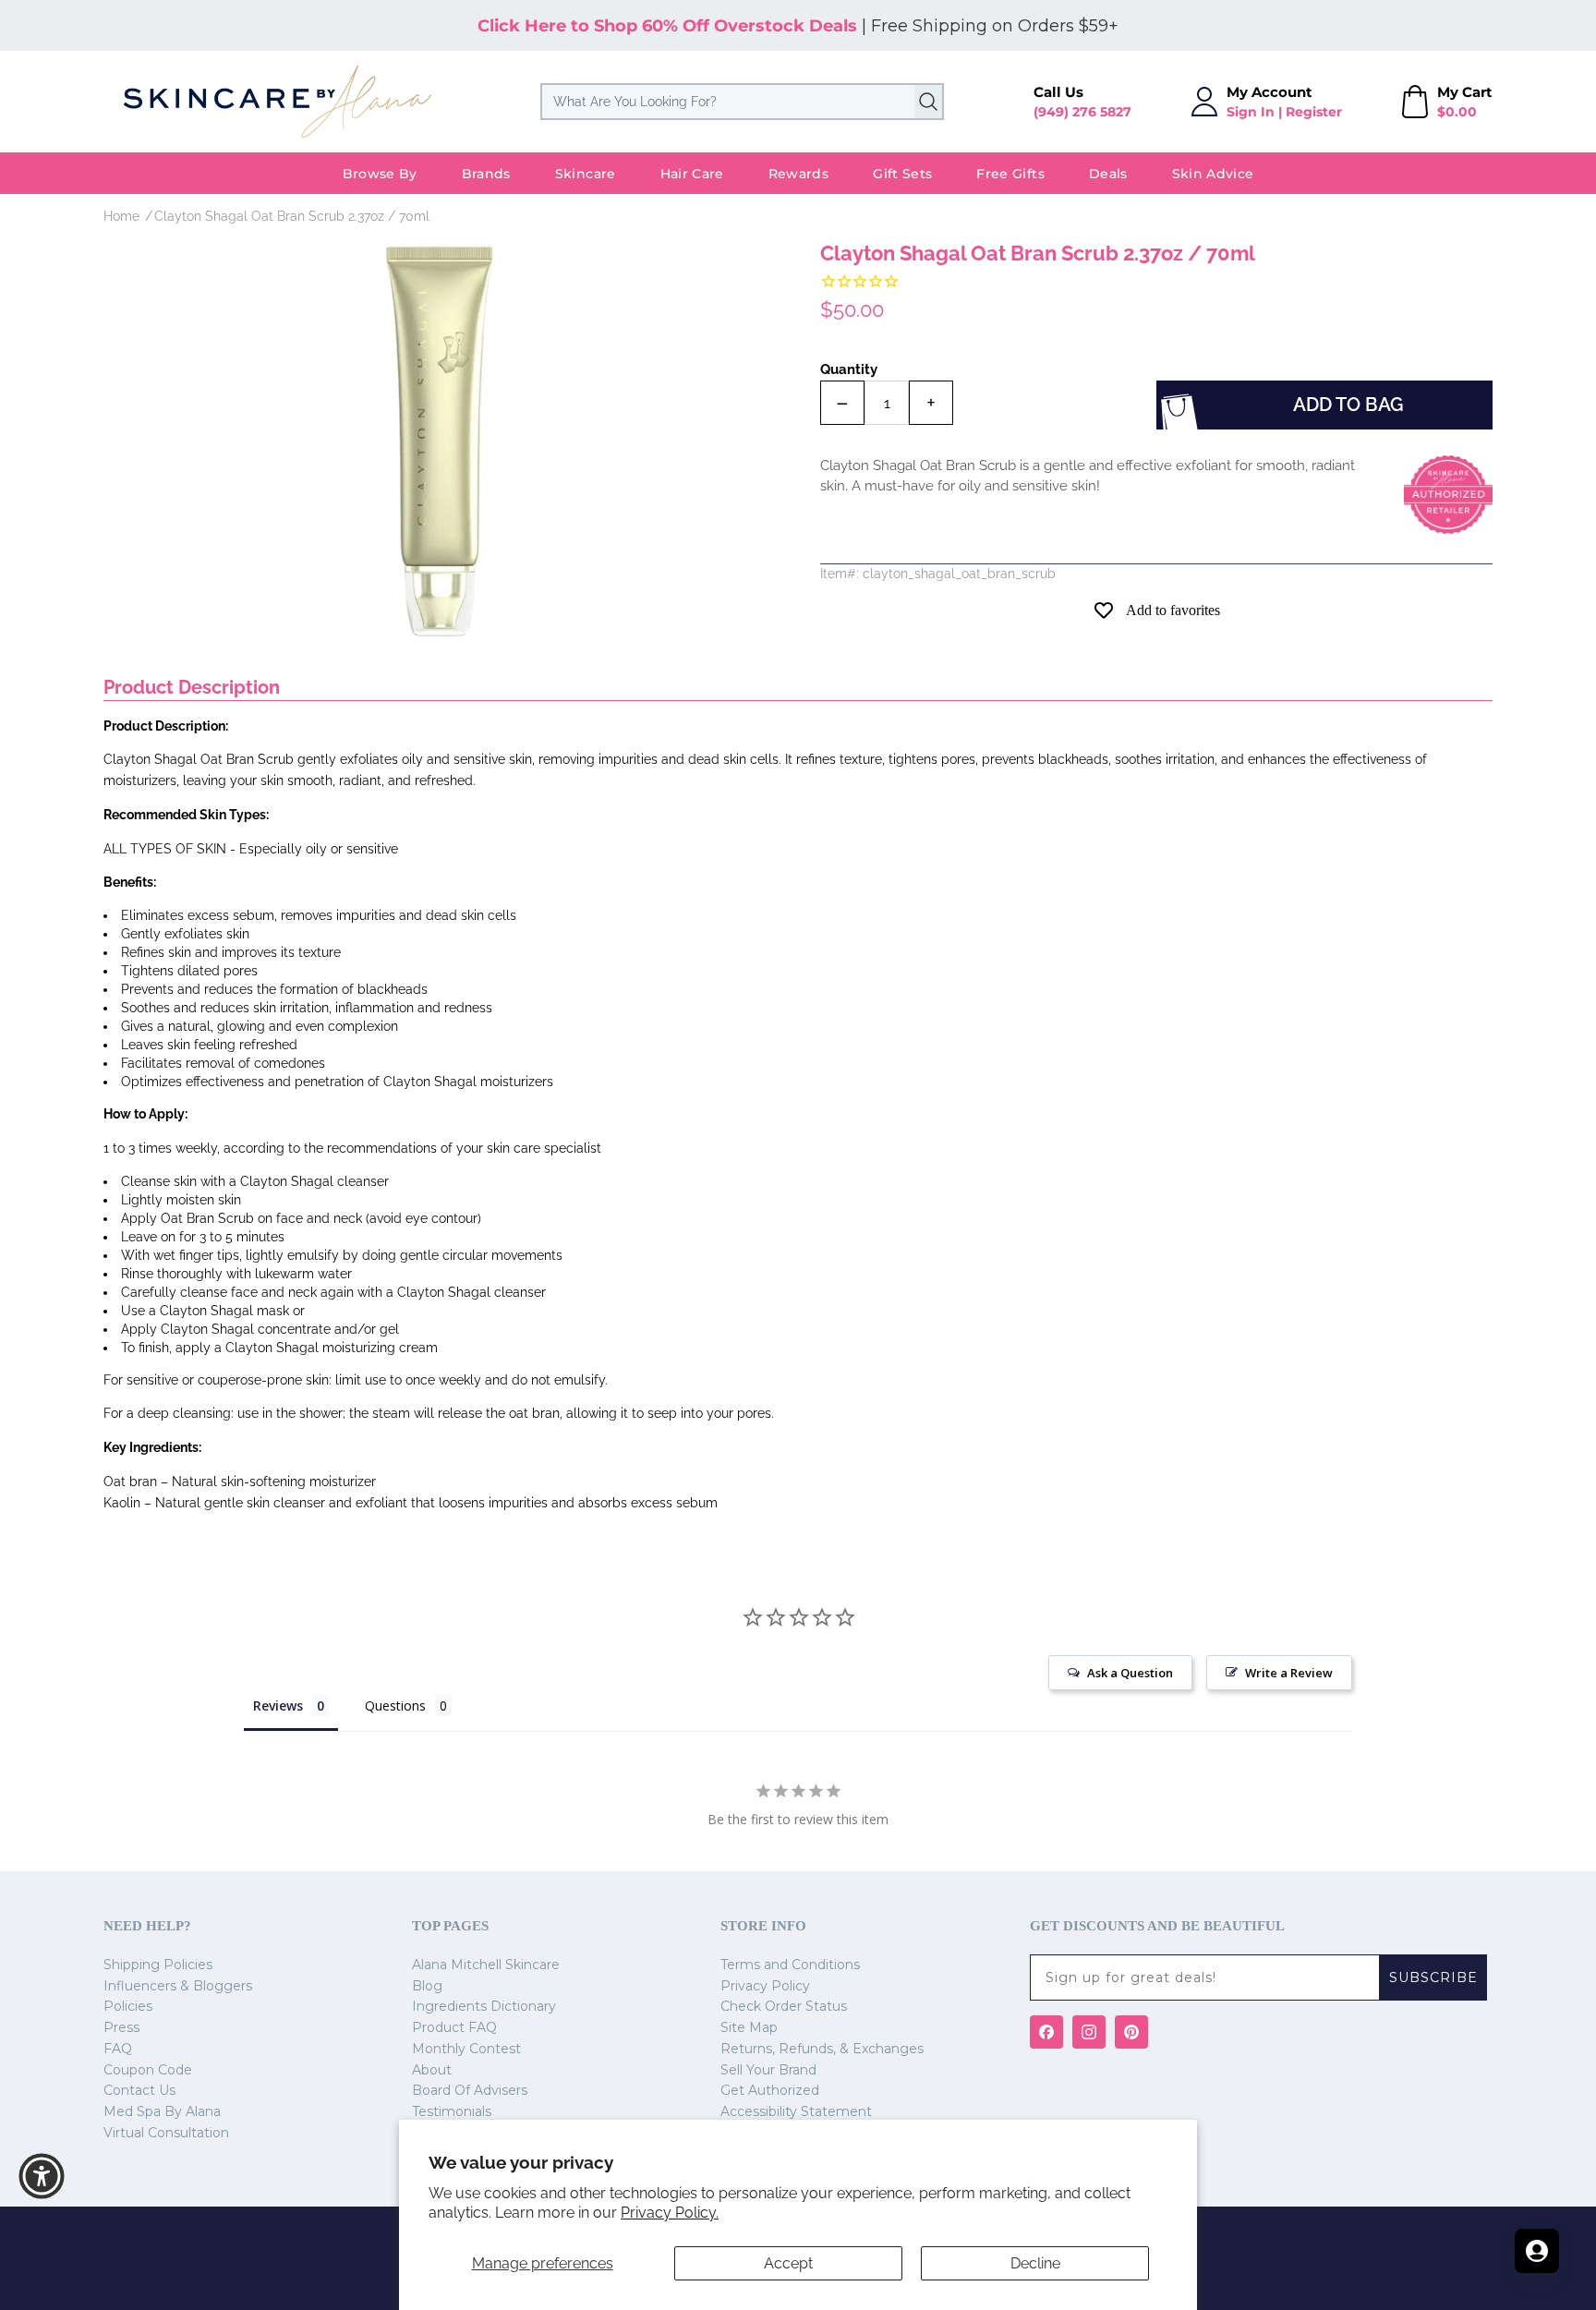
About (432, 2070)
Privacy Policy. (670, 2213)
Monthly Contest (466, 2049)
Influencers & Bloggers (178, 1986)
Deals (1108, 174)
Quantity (849, 369)
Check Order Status (784, 2006)
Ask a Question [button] (1130, 1673)
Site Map (749, 2027)
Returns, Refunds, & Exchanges (822, 2049)
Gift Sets (902, 174)
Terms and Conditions (790, 1965)
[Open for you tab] (1537, 2251)
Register (1314, 112)
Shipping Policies (158, 1965)
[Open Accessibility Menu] (42, 2176)
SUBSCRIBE (1433, 1977)
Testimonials (452, 2111)
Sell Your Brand (768, 2070)
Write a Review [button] (1289, 1673)
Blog (427, 1986)
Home (121, 216)
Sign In (1251, 112)
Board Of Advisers (470, 2090)
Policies (128, 2006)
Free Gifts (1010, 174)
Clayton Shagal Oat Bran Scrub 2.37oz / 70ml (292, 216)
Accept (788, 2263)
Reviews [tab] (278, 1705)
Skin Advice (1213, 174)
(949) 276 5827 (1082, 112)
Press (121, 2027)
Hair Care (692, 174)
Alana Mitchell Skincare (486, 1965)
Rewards (798, 174)
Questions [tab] (395, 1705)
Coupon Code (148, 2070)
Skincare (586, 174)
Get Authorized (770, 2090)
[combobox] (742, 102)
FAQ (118, 2049)
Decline (1035, 2263)
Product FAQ (454, 2027)
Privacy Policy (765, 1986)
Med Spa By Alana (162, 2111)
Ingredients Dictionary (484, 2006)
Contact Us (139, 2090)
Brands (486, 174)
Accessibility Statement (796, 2111)
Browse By (380, 174)
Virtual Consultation (166, 2133)
